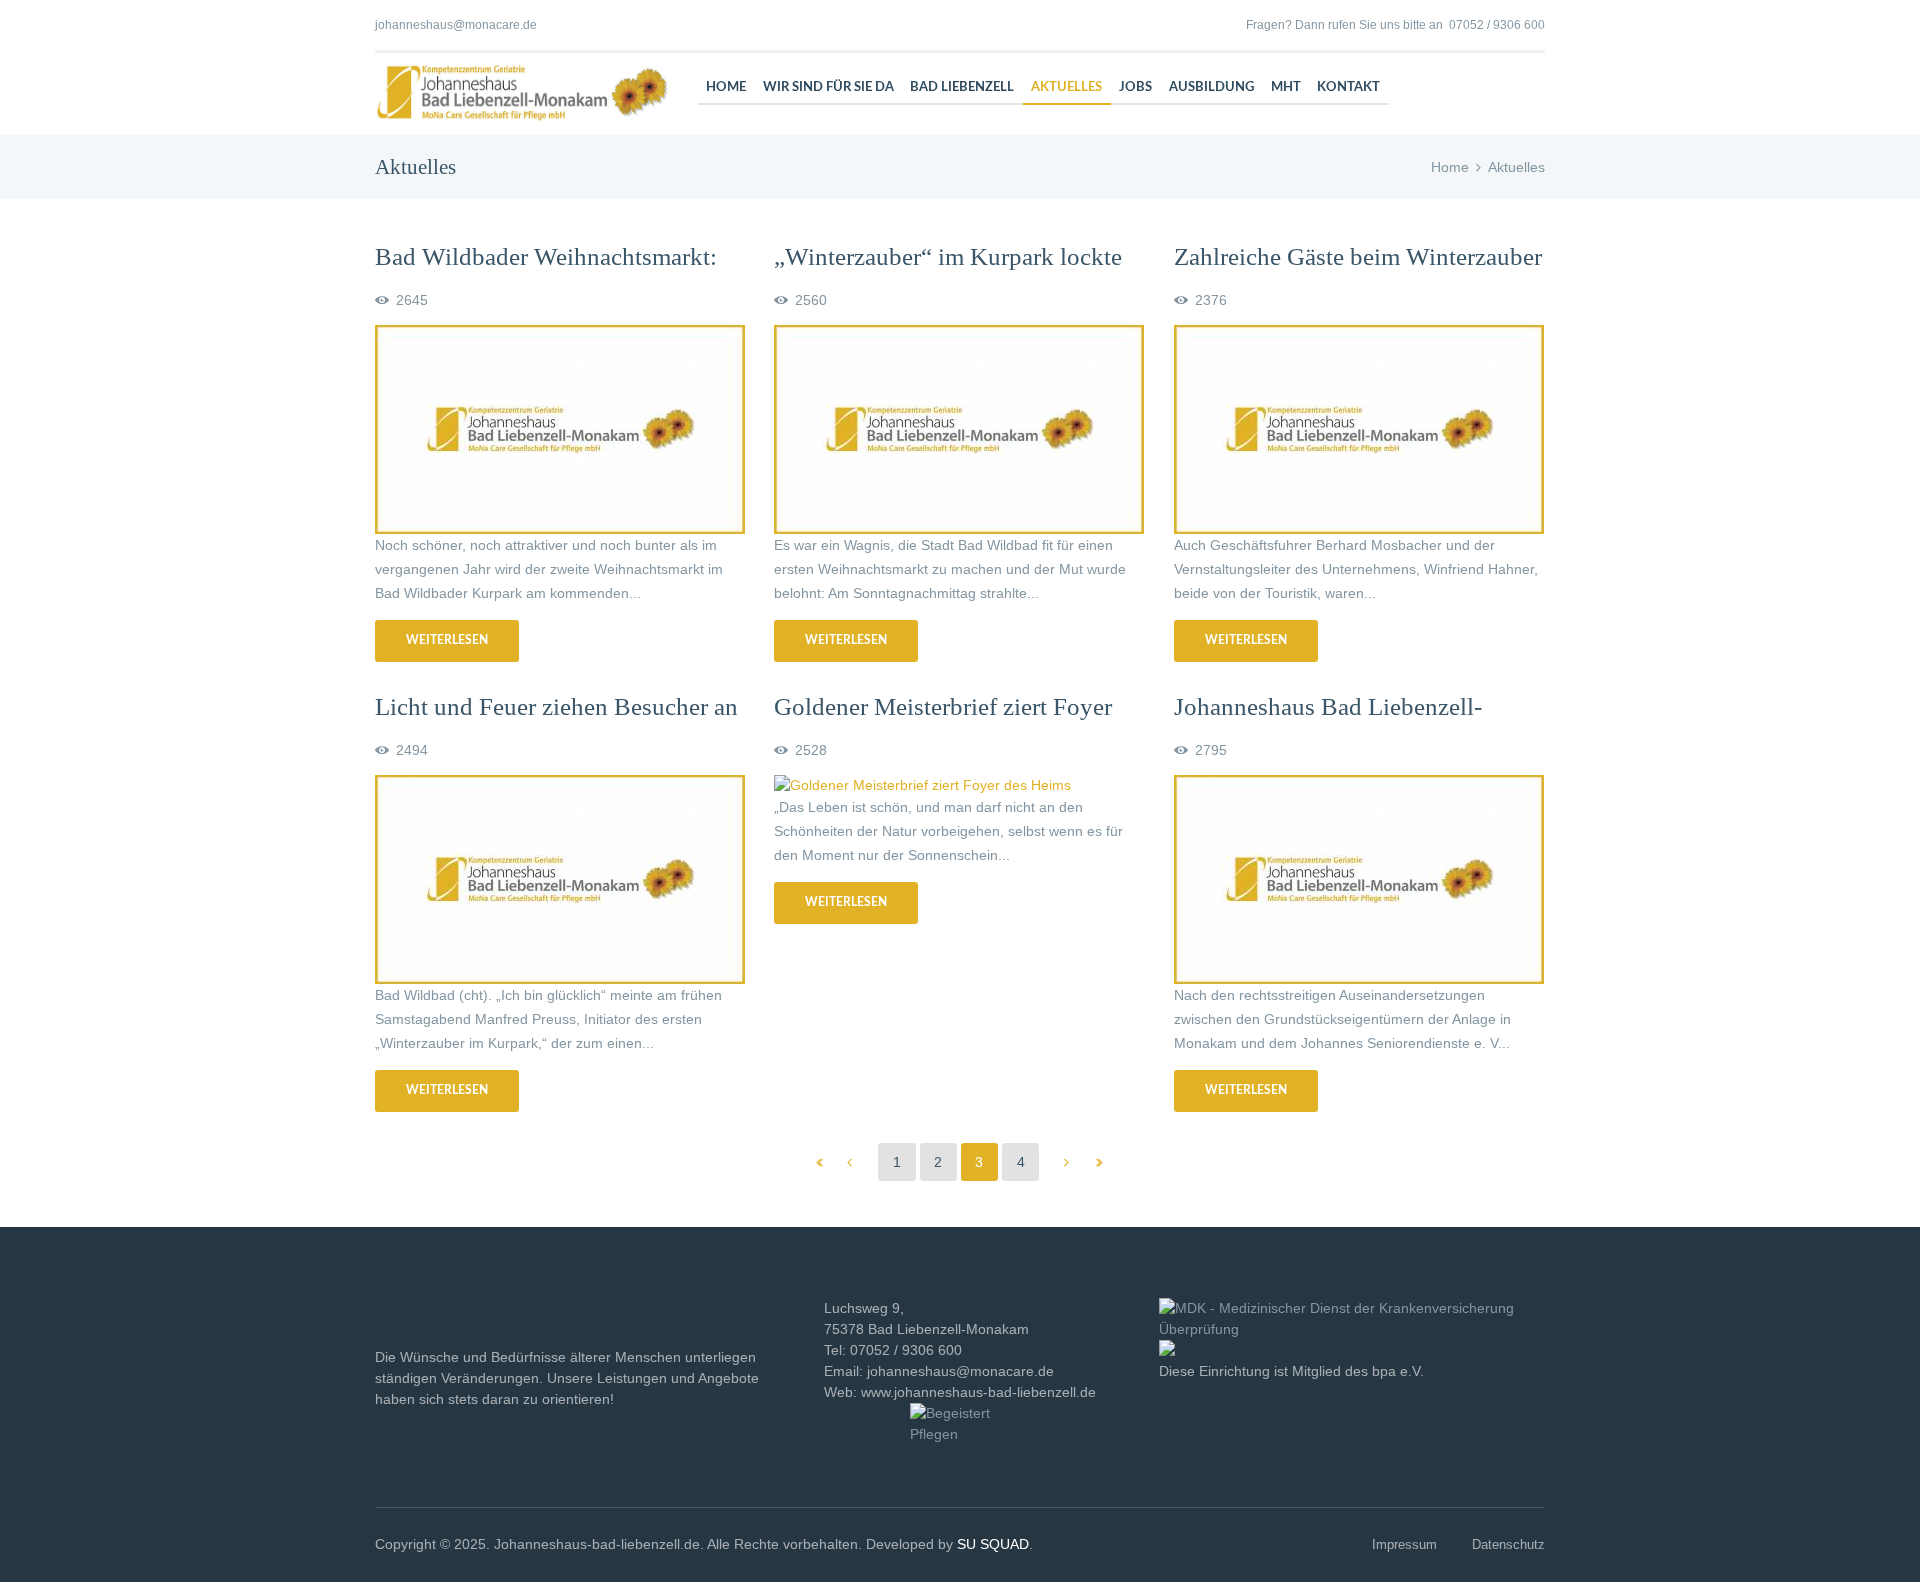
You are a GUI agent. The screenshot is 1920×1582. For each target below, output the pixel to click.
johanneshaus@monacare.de (456, 25)
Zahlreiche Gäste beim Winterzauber (1358, 256)
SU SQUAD (993, 1544)
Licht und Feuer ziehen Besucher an (556, 706)
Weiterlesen (447, 640)
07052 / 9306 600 (1497, 25)
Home (1450, 167)
